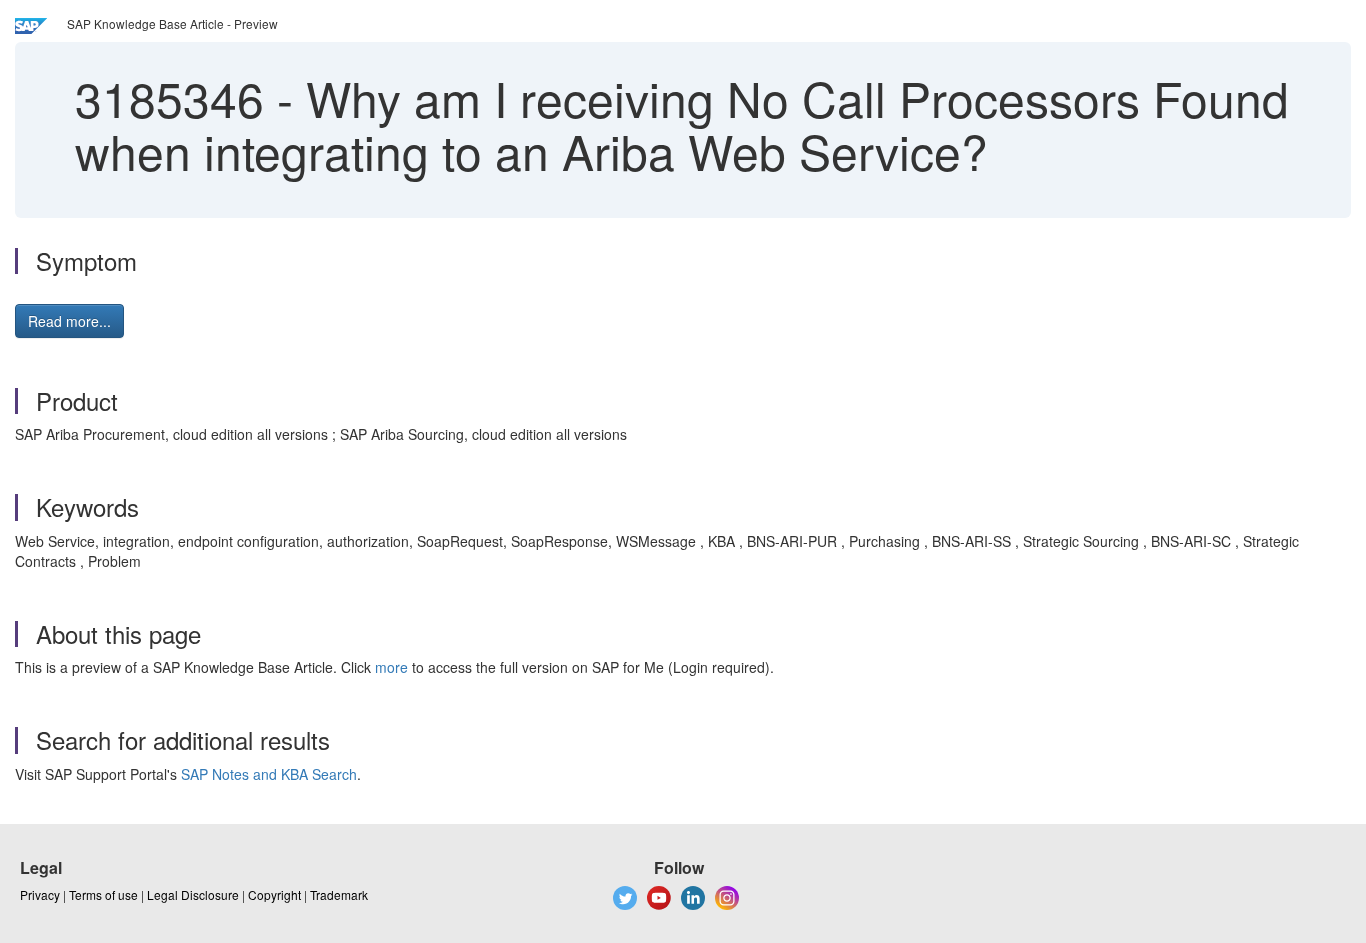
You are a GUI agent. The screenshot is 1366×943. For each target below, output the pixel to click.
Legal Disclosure (193, 894)
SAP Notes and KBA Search (269, 774)
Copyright (274, 894)
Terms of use (103, 894)
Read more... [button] (69, 321)
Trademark (339, 894)
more (391, 667)
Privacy (40, 894)
